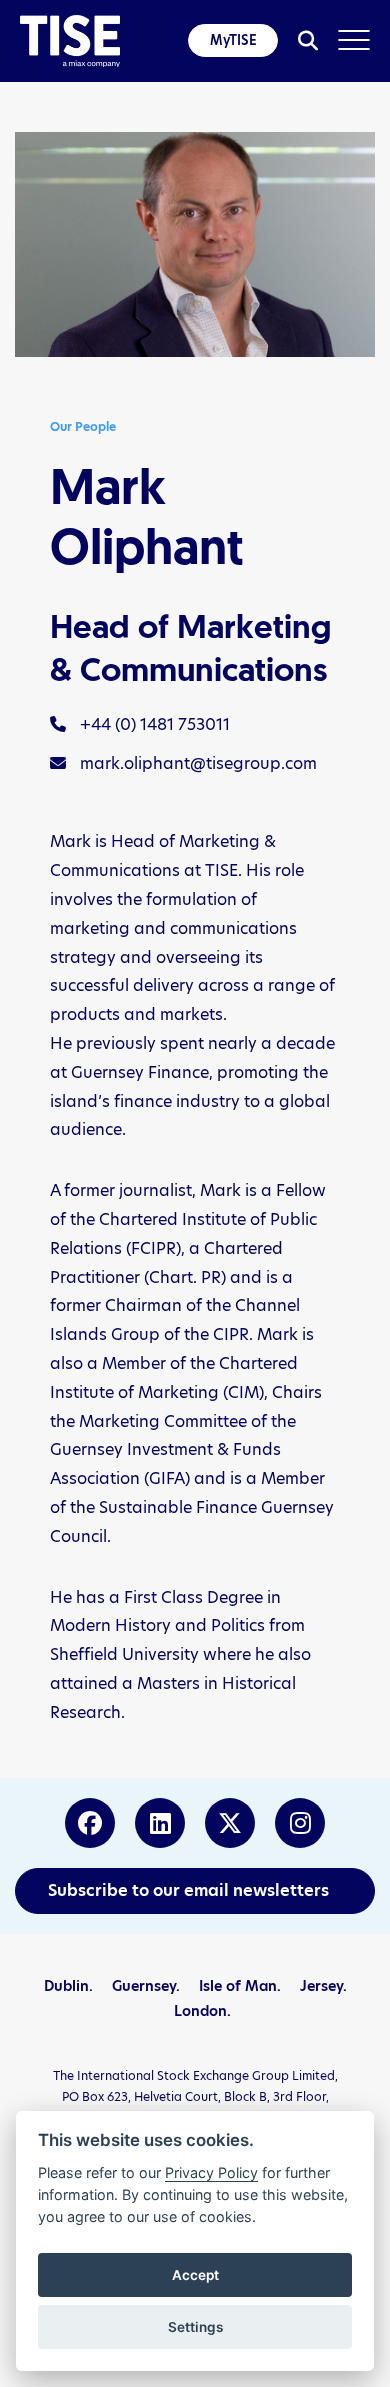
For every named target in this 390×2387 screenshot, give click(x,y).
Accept (195, 2275)
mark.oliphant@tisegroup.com (196, 763)
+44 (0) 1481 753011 (153, 724)
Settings (195, 2327)
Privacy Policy (211, 2172)
